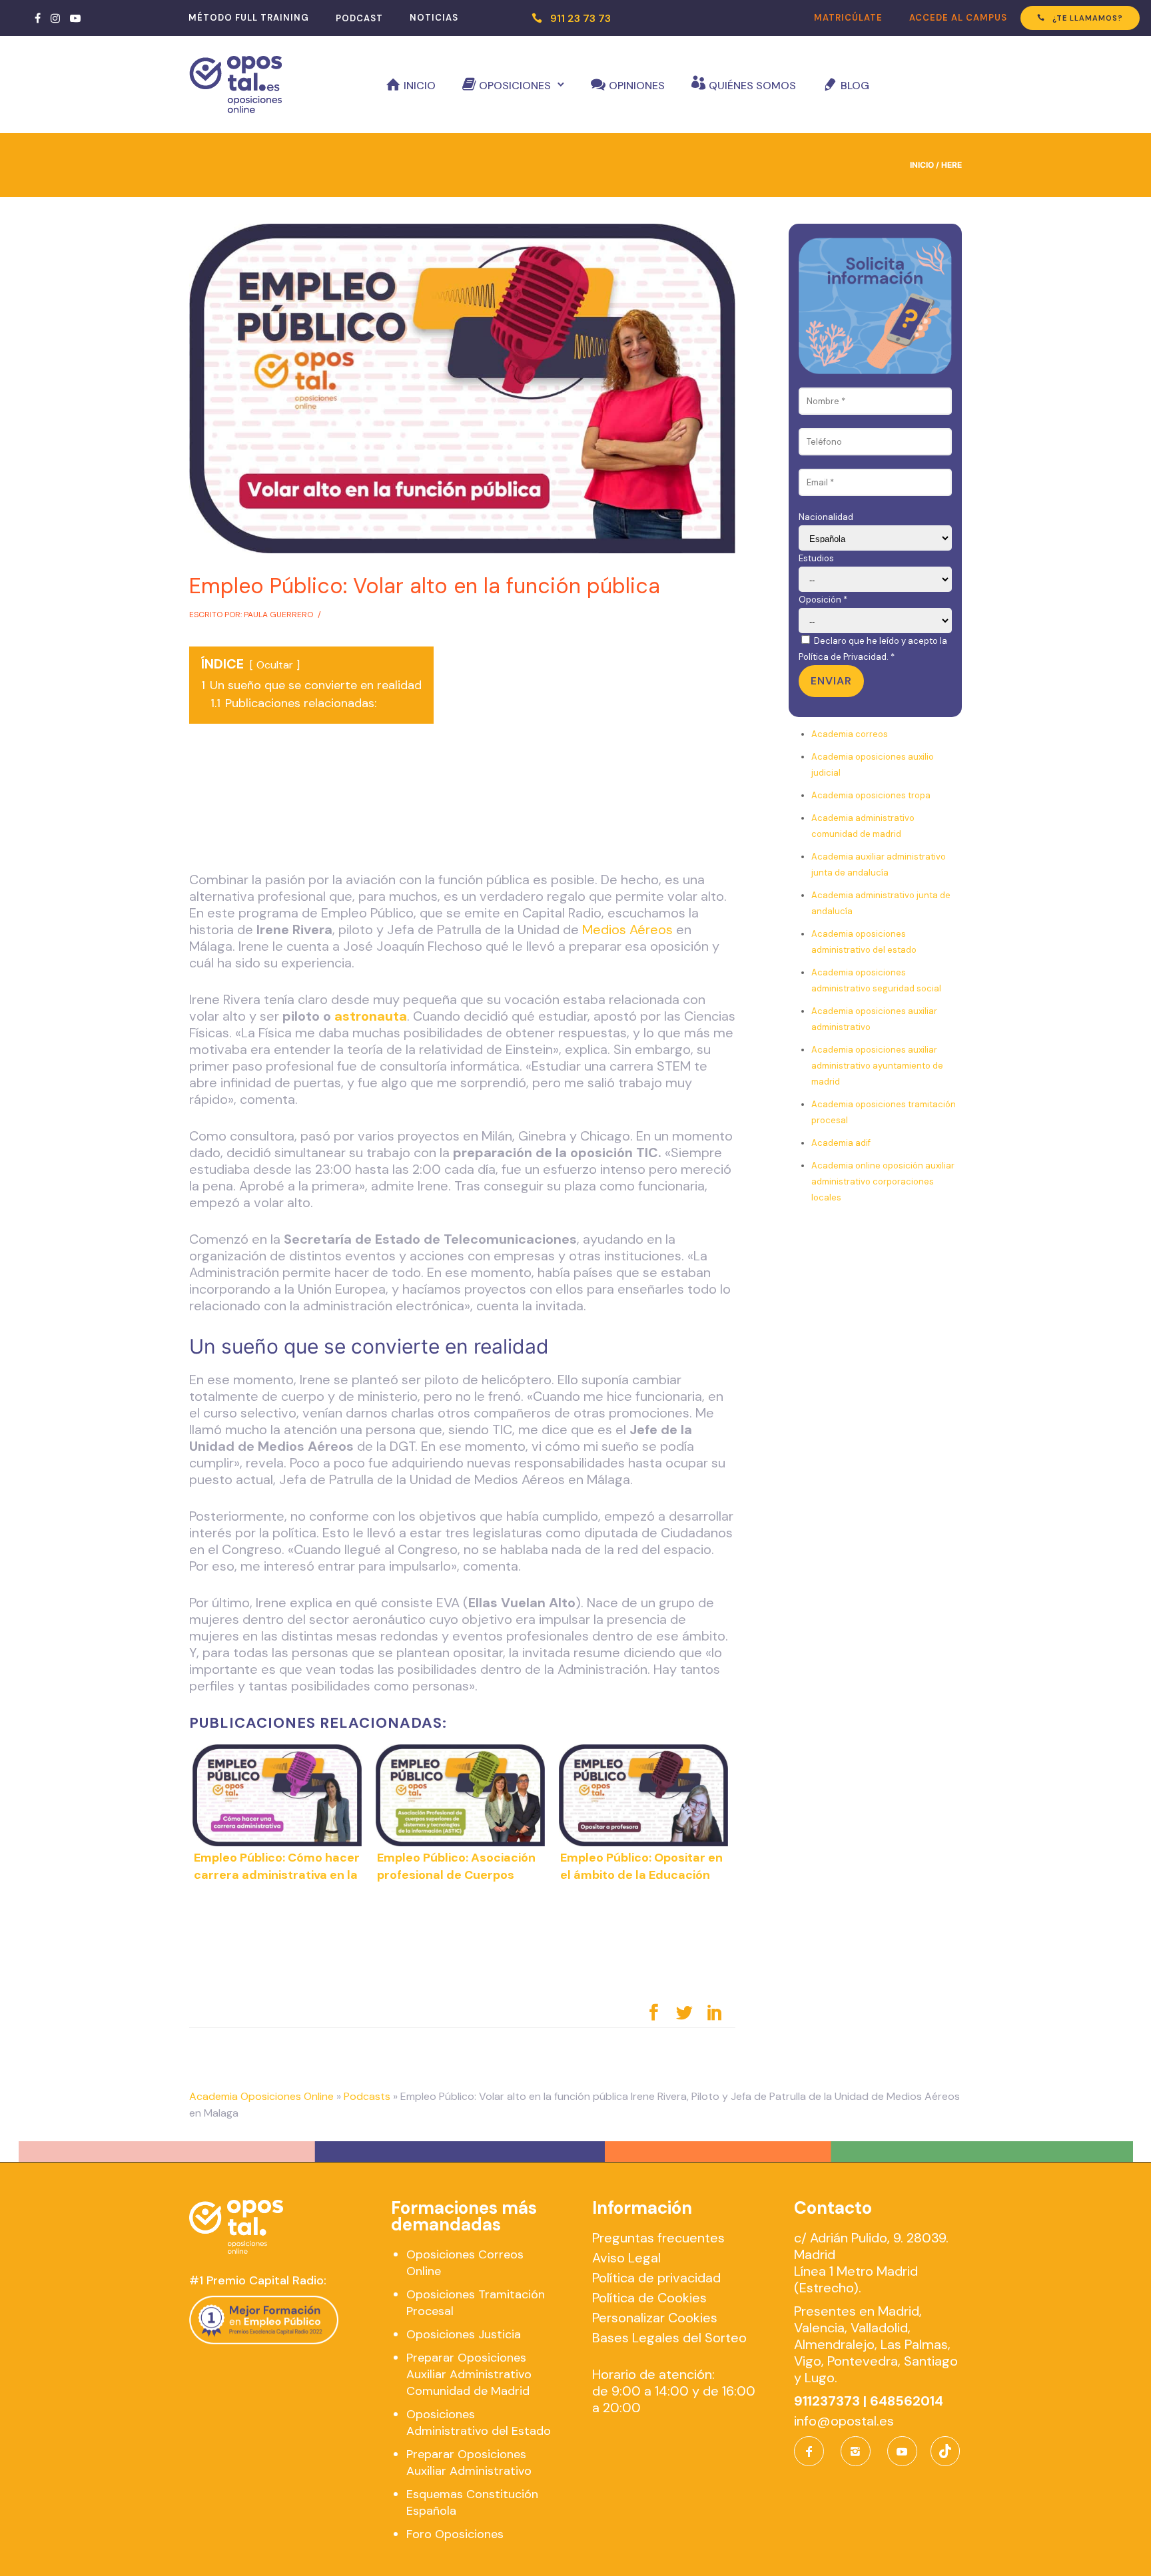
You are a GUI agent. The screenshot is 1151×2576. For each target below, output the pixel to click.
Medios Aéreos (627, 929)
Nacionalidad (826, 517)
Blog (855, 86)
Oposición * (823, 600)
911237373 (827, 2401)
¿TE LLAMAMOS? (1088, 18)
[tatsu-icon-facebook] (38, 18)
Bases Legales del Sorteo (669, 2338)
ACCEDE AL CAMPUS (958, 18)
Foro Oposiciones (455, 2534)
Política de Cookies (649, 2298)
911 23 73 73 (580, 18)
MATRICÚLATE (848, 18)
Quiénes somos (752, 86)
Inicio (420, 86)
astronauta (371, 1016)
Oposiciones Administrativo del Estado (479, 2423)
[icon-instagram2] (859, 2451)
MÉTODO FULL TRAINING (249, 18)
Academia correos (850, 734)
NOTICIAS (434, 18)
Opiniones (637, 86)
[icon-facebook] (812, 2451)
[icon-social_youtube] (902, 2451)
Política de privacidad (656, 2278)
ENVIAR (831, 681)
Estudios (816, 558)
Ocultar (275, 665)
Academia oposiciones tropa (871, 795)
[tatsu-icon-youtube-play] (75, 18)
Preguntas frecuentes (658, 2238)
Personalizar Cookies (655, 2318)
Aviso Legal (626, 2258)
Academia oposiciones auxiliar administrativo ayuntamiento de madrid (877, 1066)
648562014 (907, 2401)
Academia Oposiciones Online (261, 2096)
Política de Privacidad (843, 657)
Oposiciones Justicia (464, 2334)
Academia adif (841, 1143)
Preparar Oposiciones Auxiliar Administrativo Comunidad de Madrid (469, 2374)
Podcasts (367, 2096)
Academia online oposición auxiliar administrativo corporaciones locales (883, 1181)
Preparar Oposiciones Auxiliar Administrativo (469, 2462)
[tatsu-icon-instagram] (55, 18)
